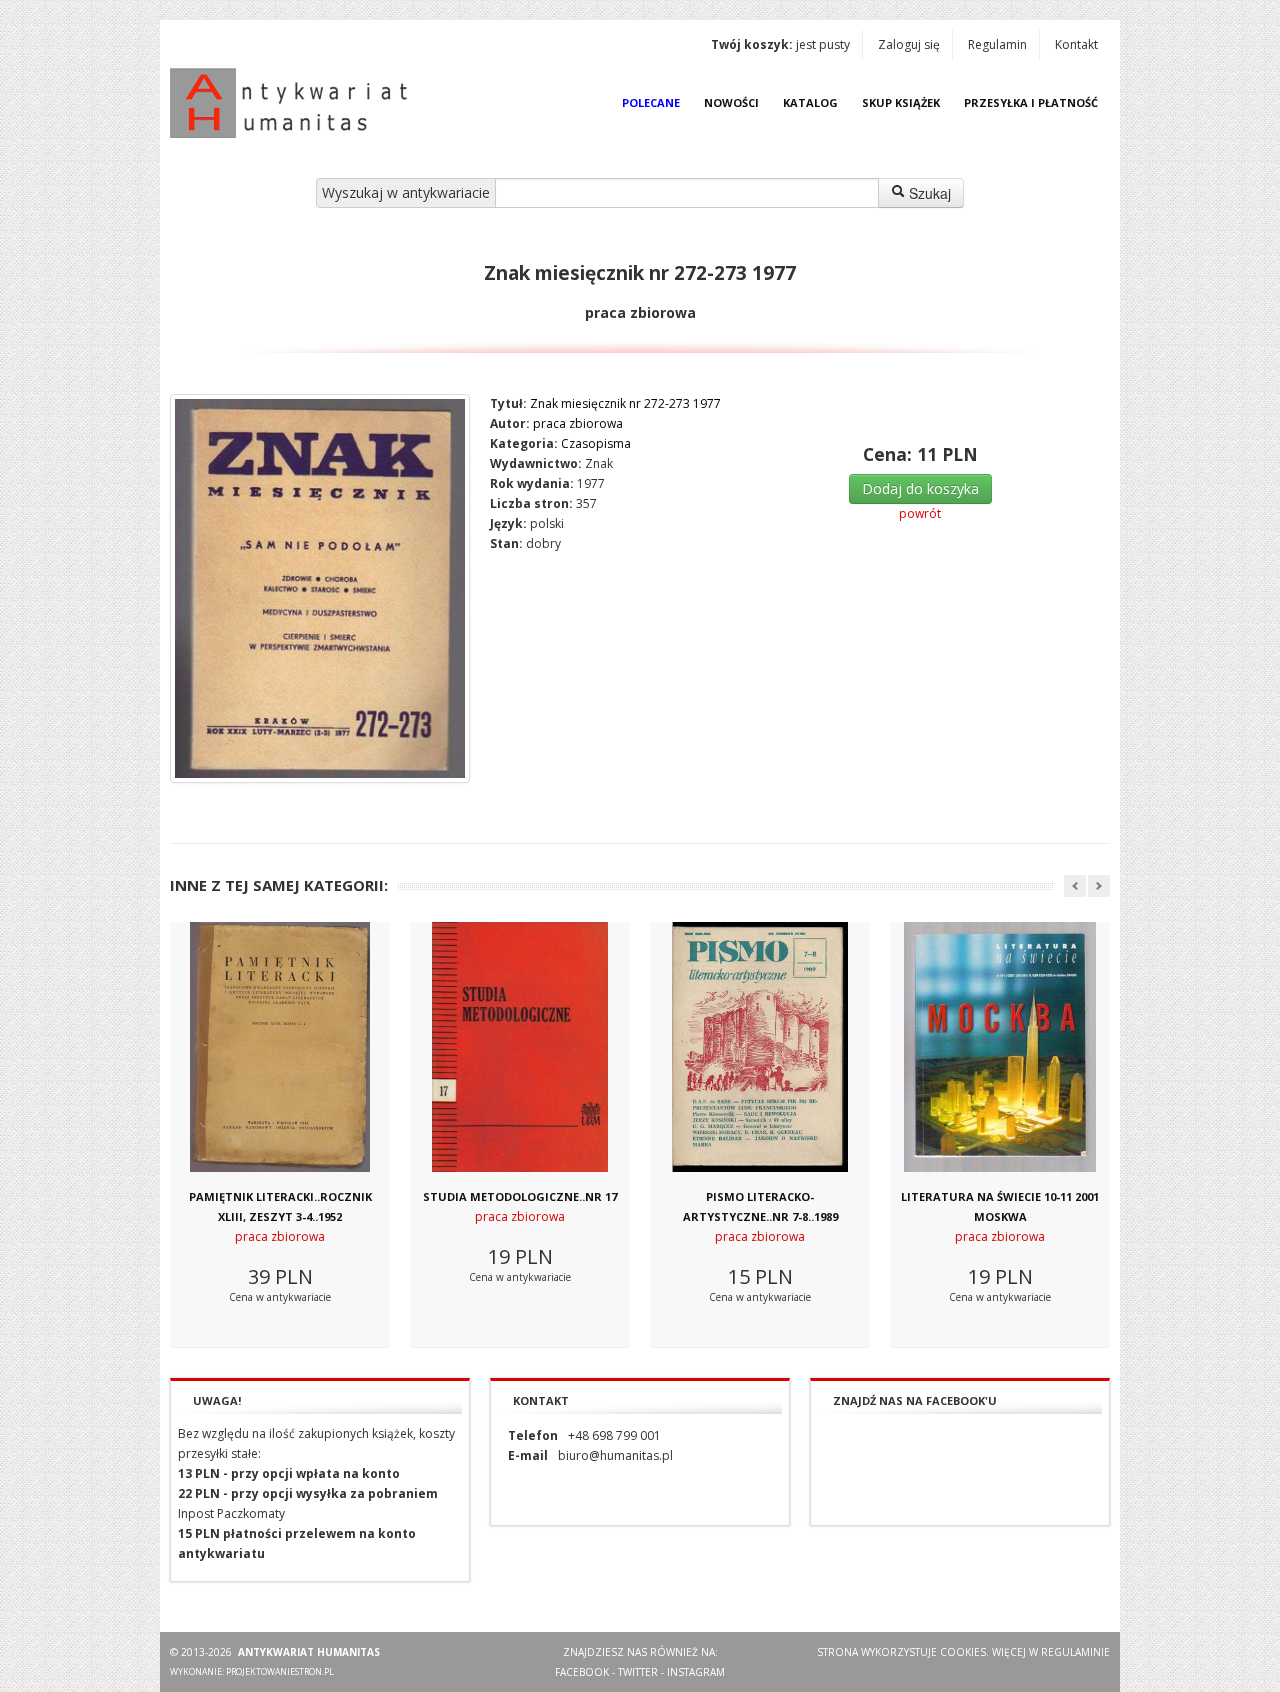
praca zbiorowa (578, 423)
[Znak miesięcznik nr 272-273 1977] (320, 588)
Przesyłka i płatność (1031, 102)
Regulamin (997, 44)
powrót (920, 513)
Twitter (638, 1672)
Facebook (582, 1672)
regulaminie (1075, 1652)
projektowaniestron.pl (280, 1671)
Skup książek (901, 102)
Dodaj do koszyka (920, 488)
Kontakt (1076, 44)
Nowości (731, 102)
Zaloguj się (909, 44)
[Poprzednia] (1075, 886)
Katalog (810, 102)
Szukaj (928, 193)
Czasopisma (596, 443)
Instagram (696, 1672)
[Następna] (1099, 886)
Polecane (651, 102)
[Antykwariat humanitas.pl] (294, 103)
